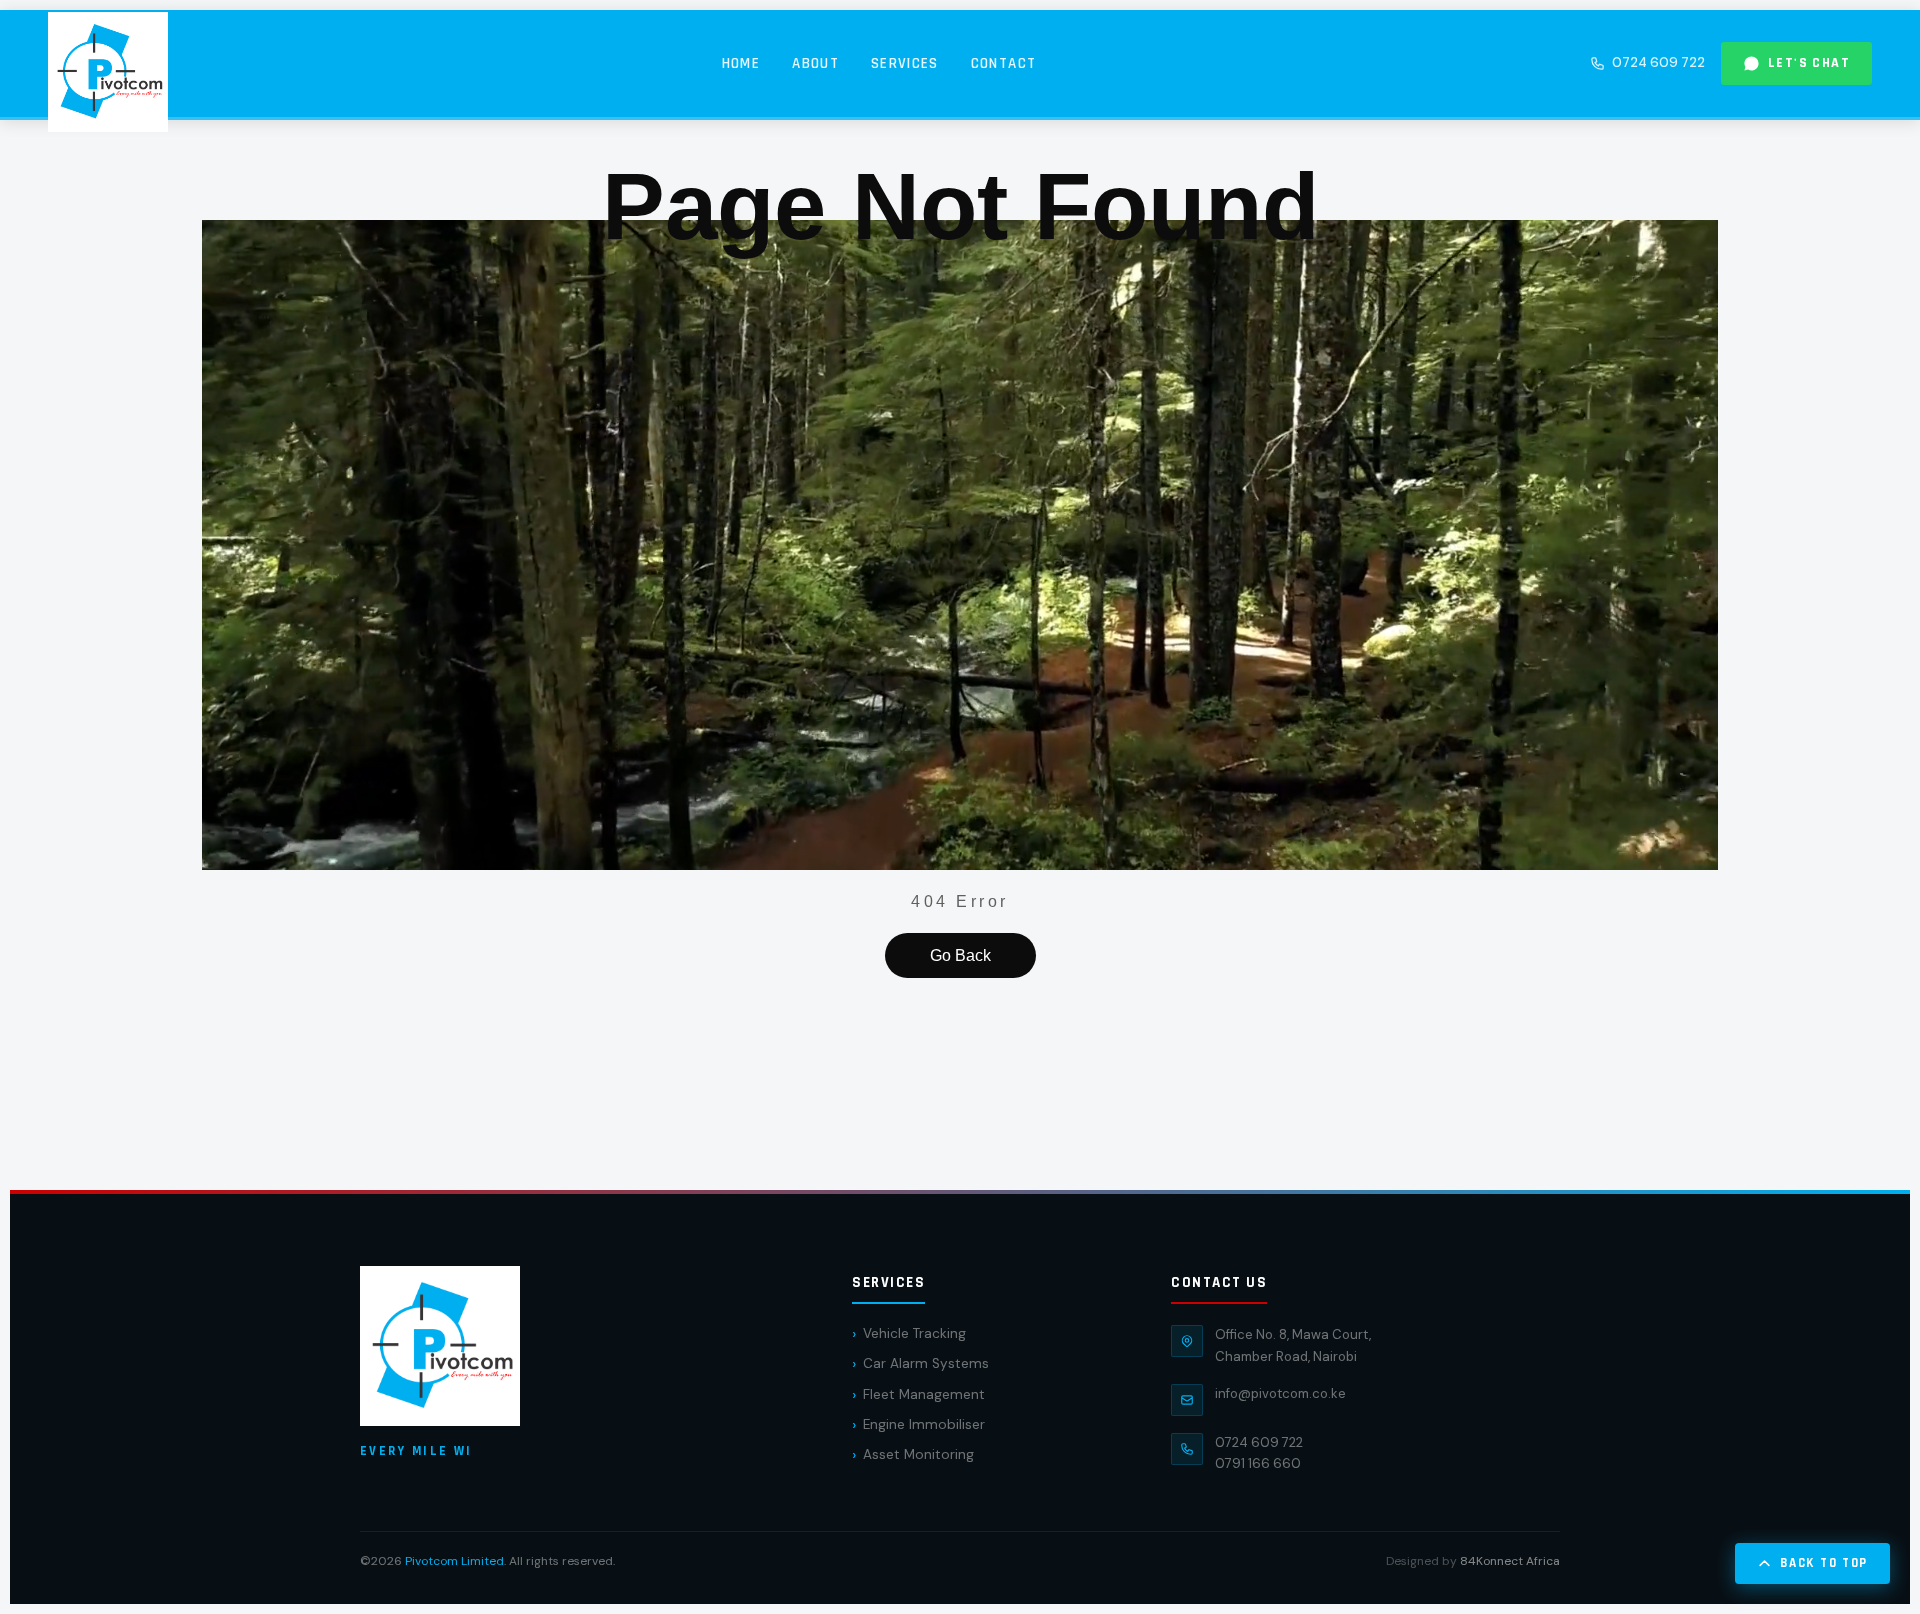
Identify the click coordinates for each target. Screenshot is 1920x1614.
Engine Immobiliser (924, 1424)
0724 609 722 (1658, 62)
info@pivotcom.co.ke (1280, 1393)
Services (905, 63)
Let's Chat (1809, 63)
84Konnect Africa (1510, 1561)
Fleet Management (924, 1394)
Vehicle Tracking (914, 1333)
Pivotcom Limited (454, 1561)
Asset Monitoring (918, 1454)
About (815, 63)
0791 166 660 (1258, 1463)
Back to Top (1824, 1563)
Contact (1003, 63)
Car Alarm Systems (926, 1363)
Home (741, 63)
